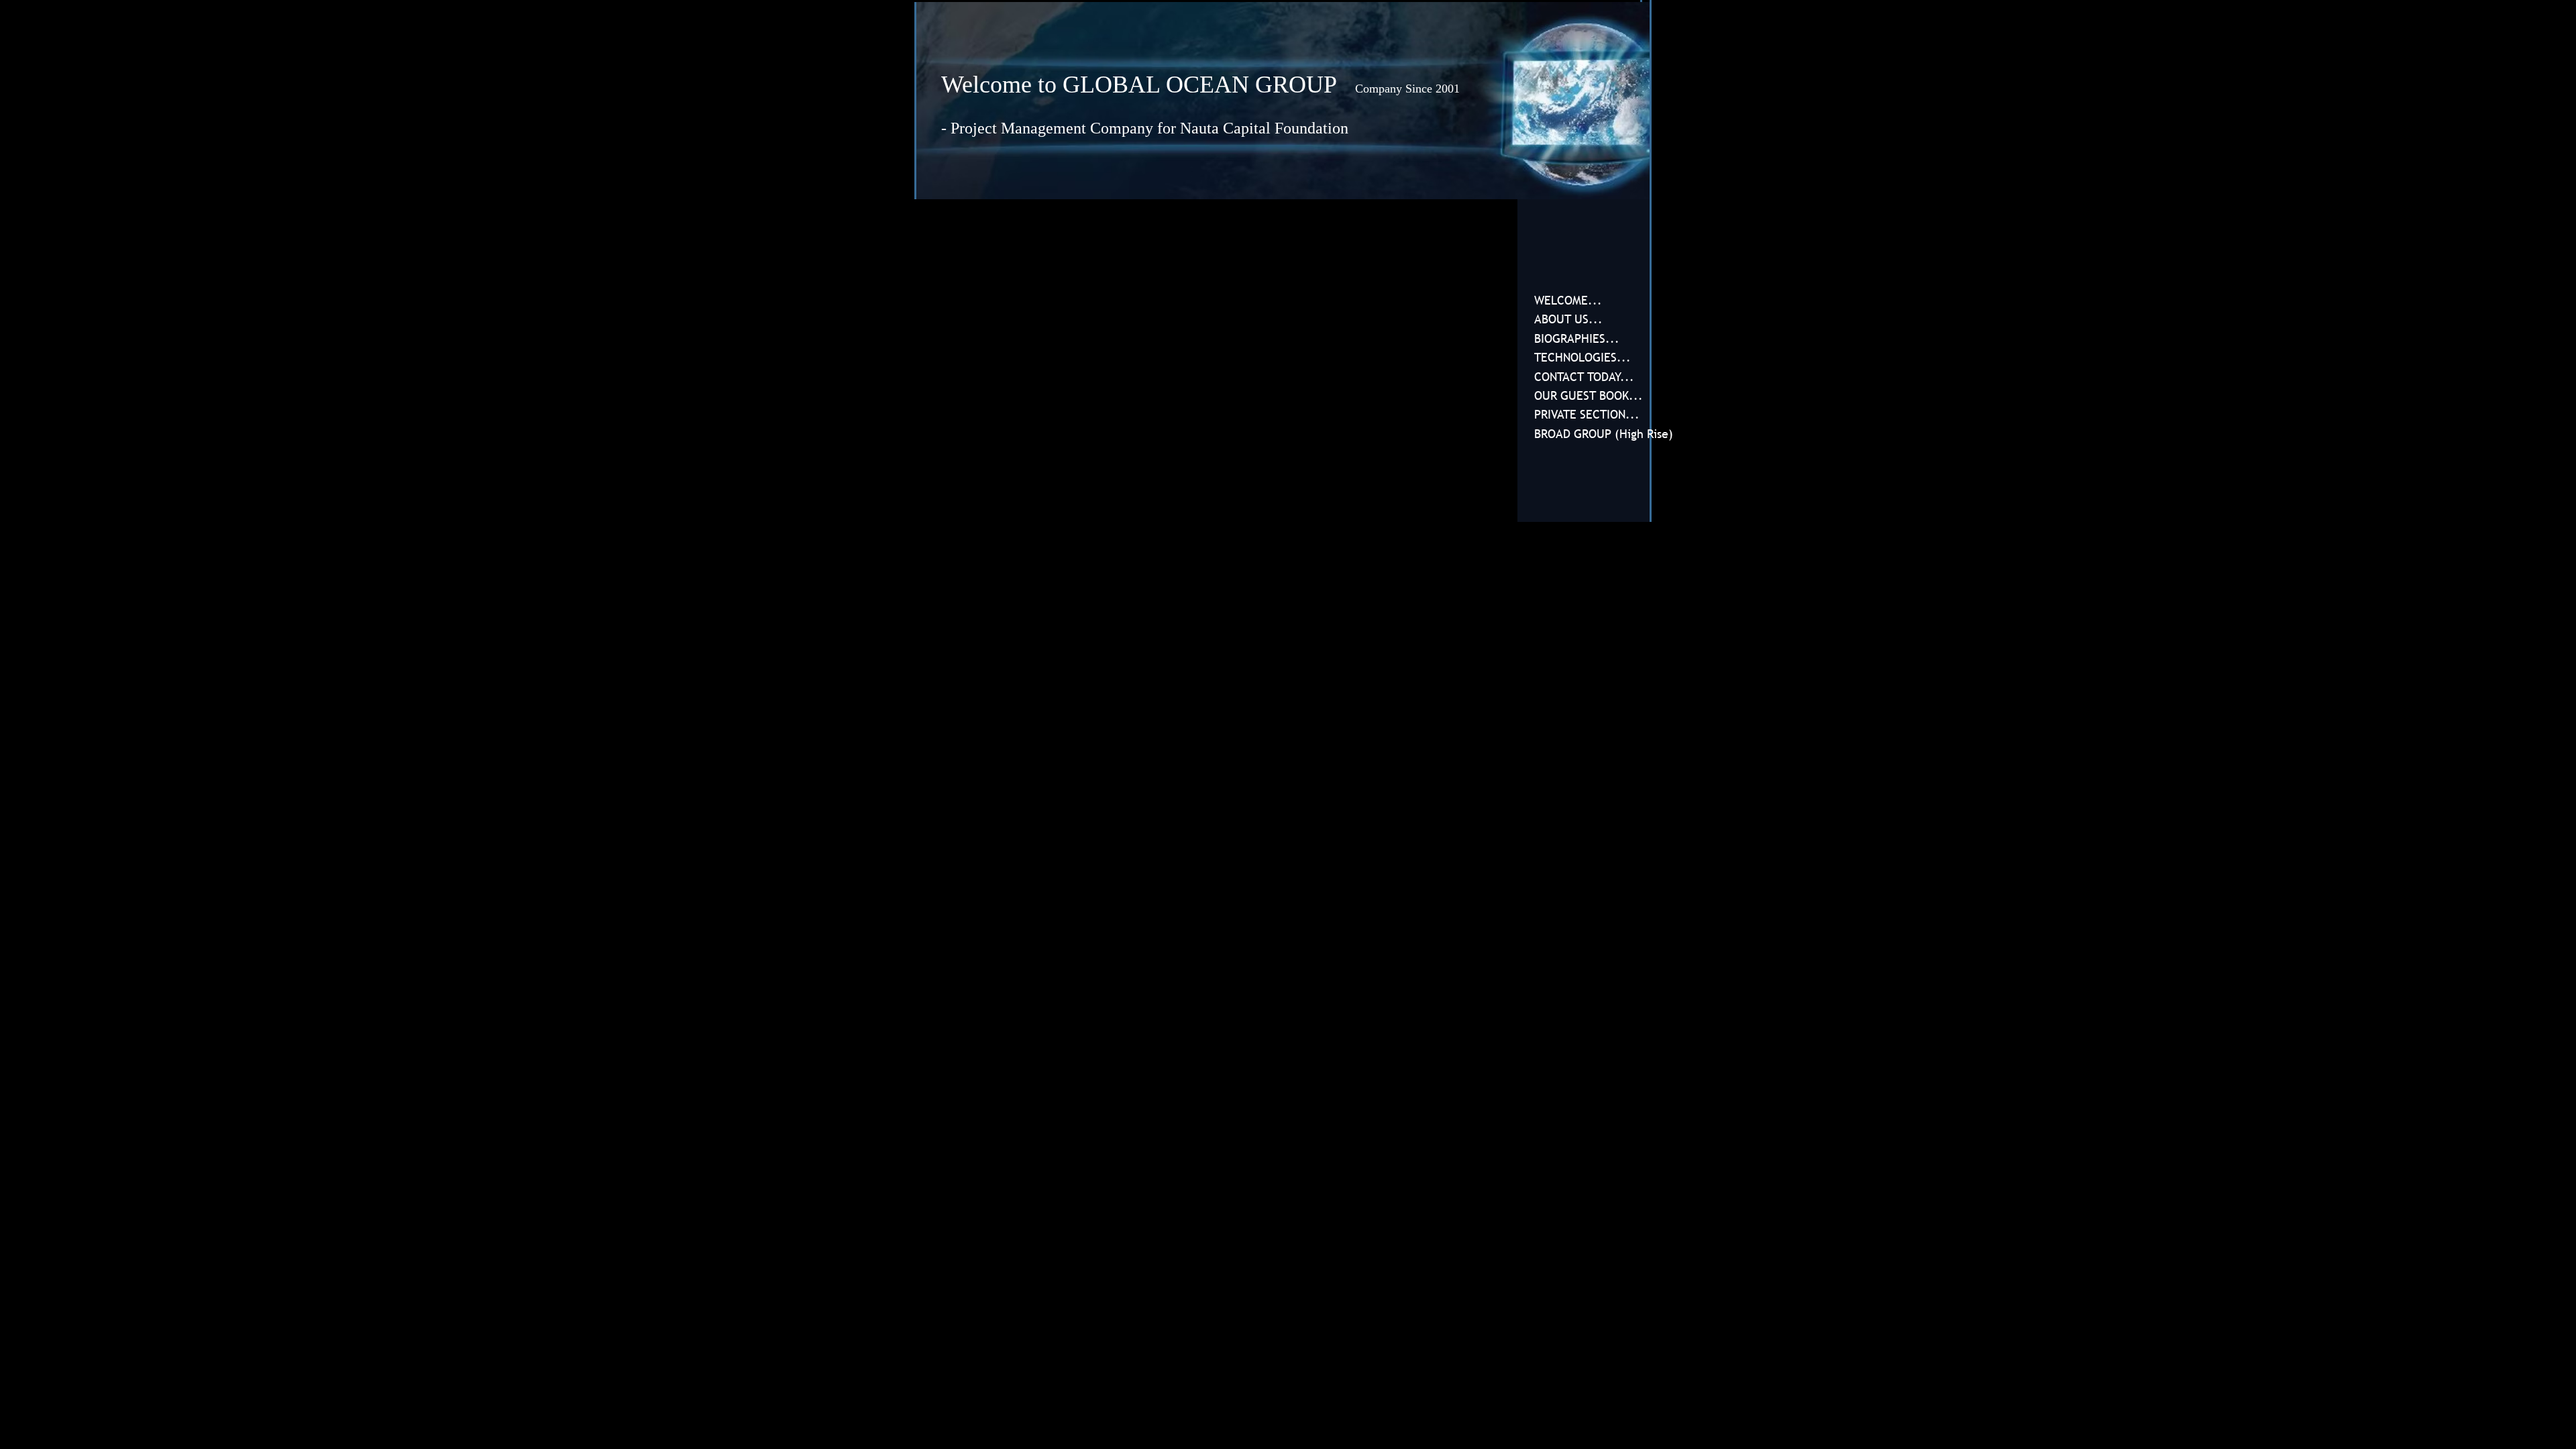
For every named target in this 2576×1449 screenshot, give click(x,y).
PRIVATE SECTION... (1587, 414)
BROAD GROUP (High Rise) (1604, 434)
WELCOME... (1568, 300)
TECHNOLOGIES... (1582, 357)
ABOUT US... (1568, 319)
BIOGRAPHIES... (1577, 338)
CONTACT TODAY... (1584, 377)
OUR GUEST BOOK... (1589, 395)
